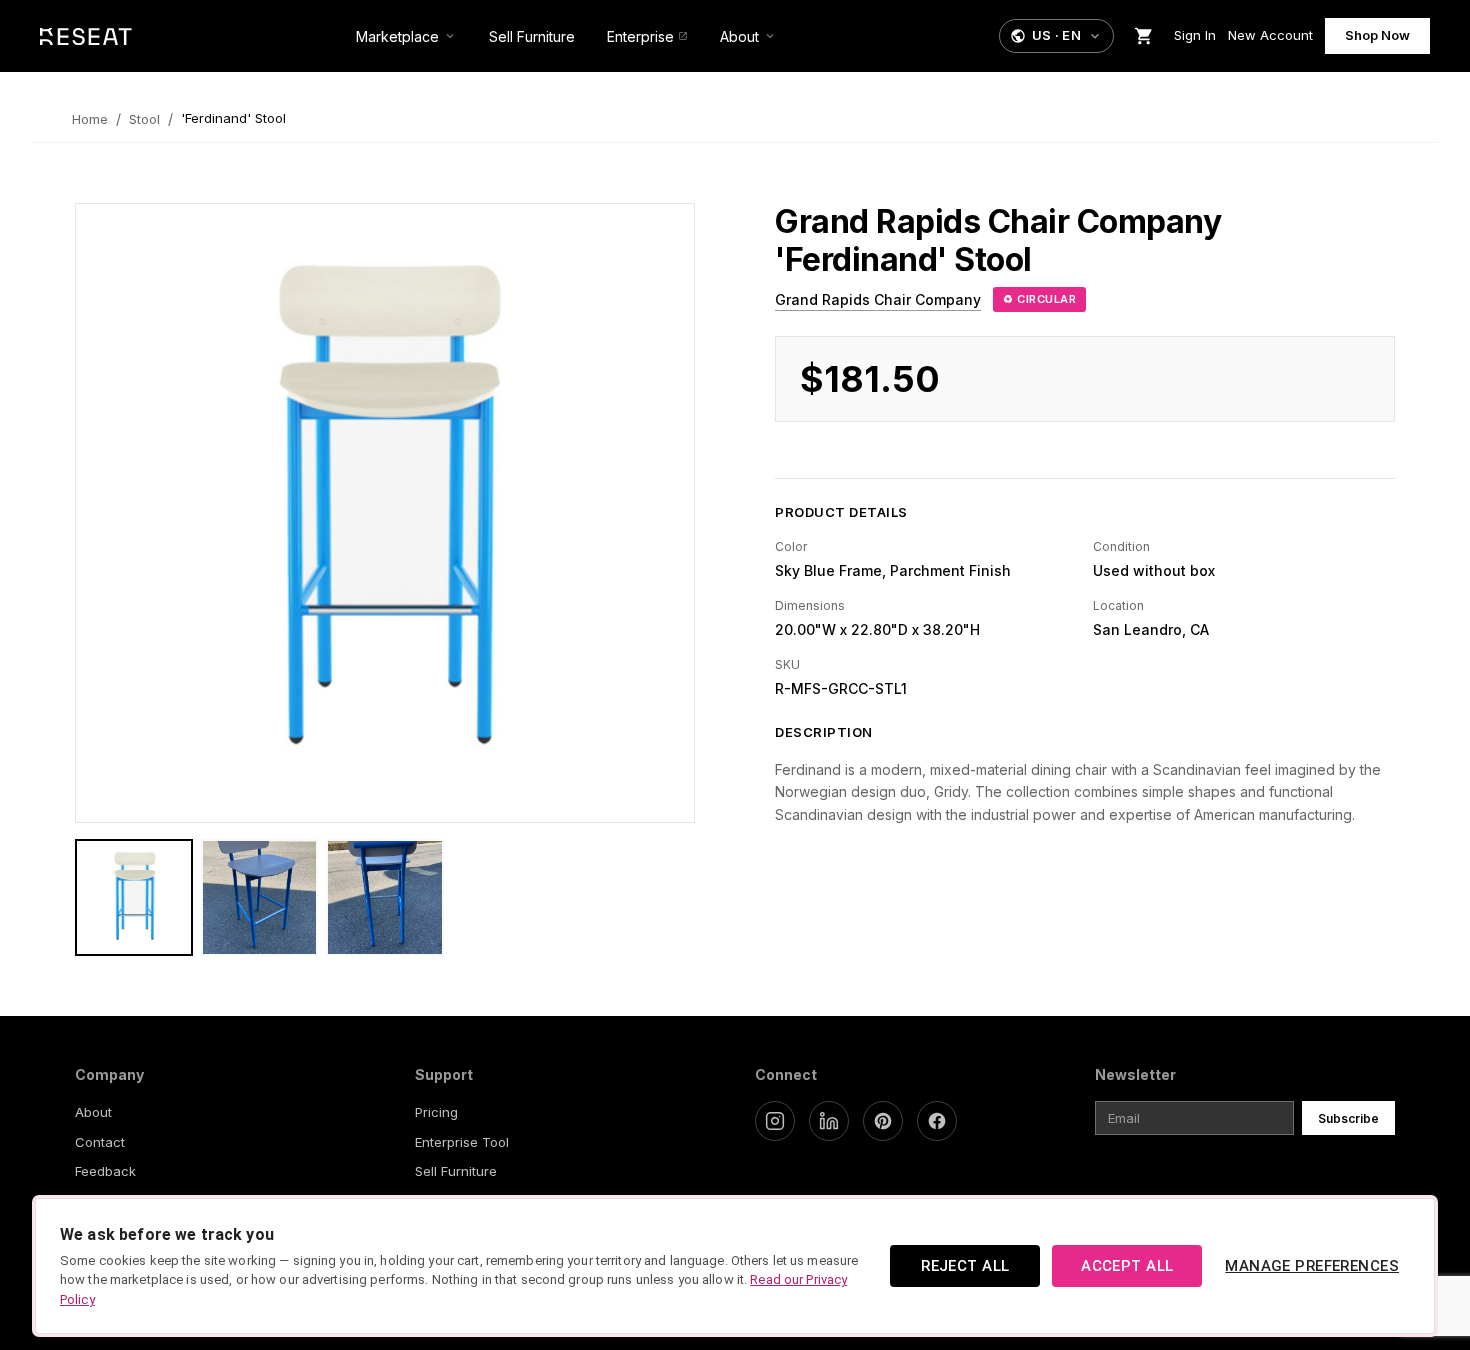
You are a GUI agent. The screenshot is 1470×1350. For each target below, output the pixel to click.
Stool (144, 119)
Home (90, 119)
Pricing (436, 1112)
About (93, 1112)
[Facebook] (937, 1121)
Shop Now (1377, 35)
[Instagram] (775, 1121)
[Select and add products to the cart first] (1144, 36)
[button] (1056, 36)
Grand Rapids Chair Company (878, 299)
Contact (100, 1142)
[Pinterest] (883, 1121)
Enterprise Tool (462, 1142)
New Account (1270, 35)
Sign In (1195, 35)
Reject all (965, 1266)
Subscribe (1348, 1118)
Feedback (105, 1171)
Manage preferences (1312, 1266)
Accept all (1127, 1266)
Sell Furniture (456, 1171)
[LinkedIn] (829, 1121)
